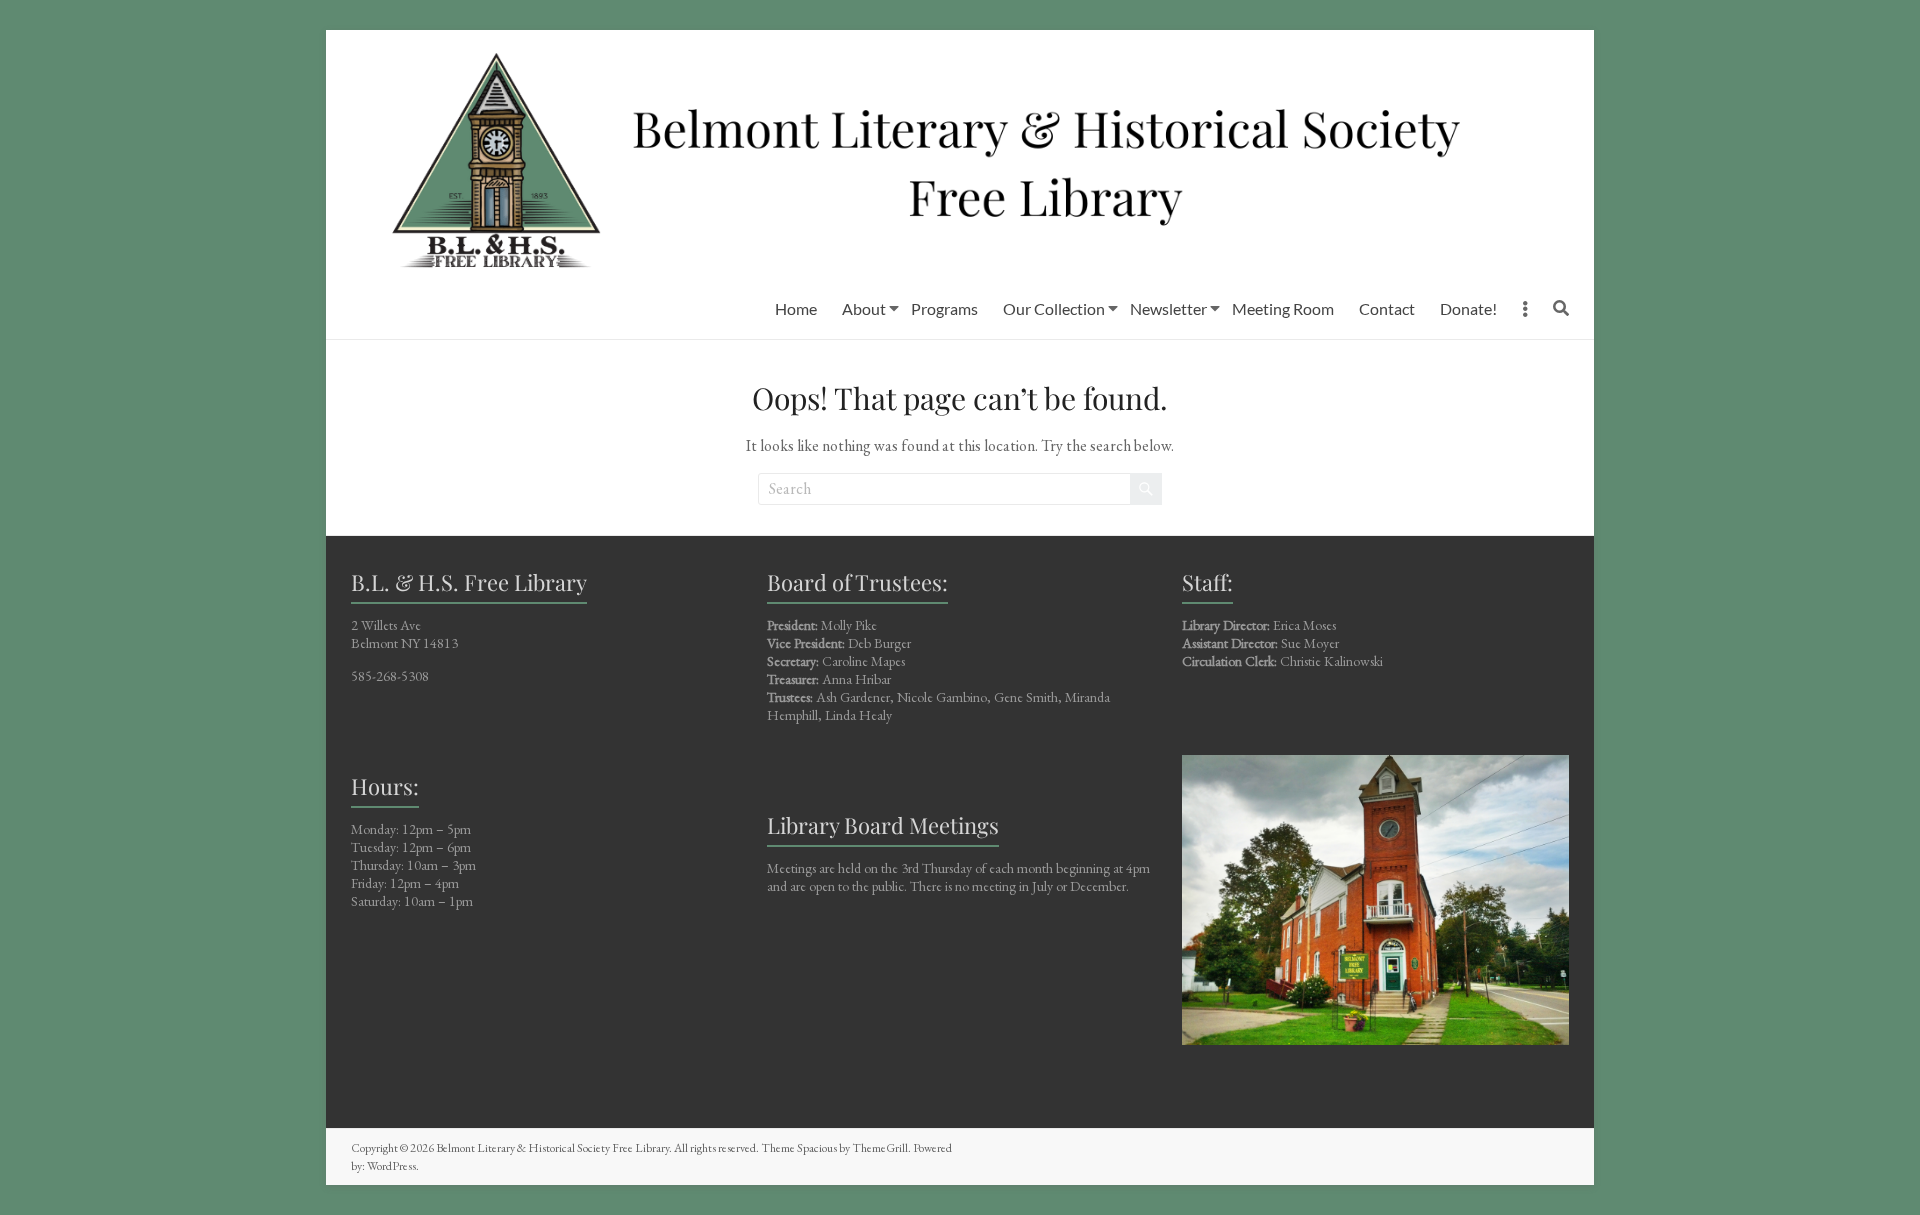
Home (796, 308)
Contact (1387, 308)
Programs (944, 308)
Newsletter (1168, 308)
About (864, 308)
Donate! (1468, 308)
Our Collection (1054, 308)
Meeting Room (1283, 308)
